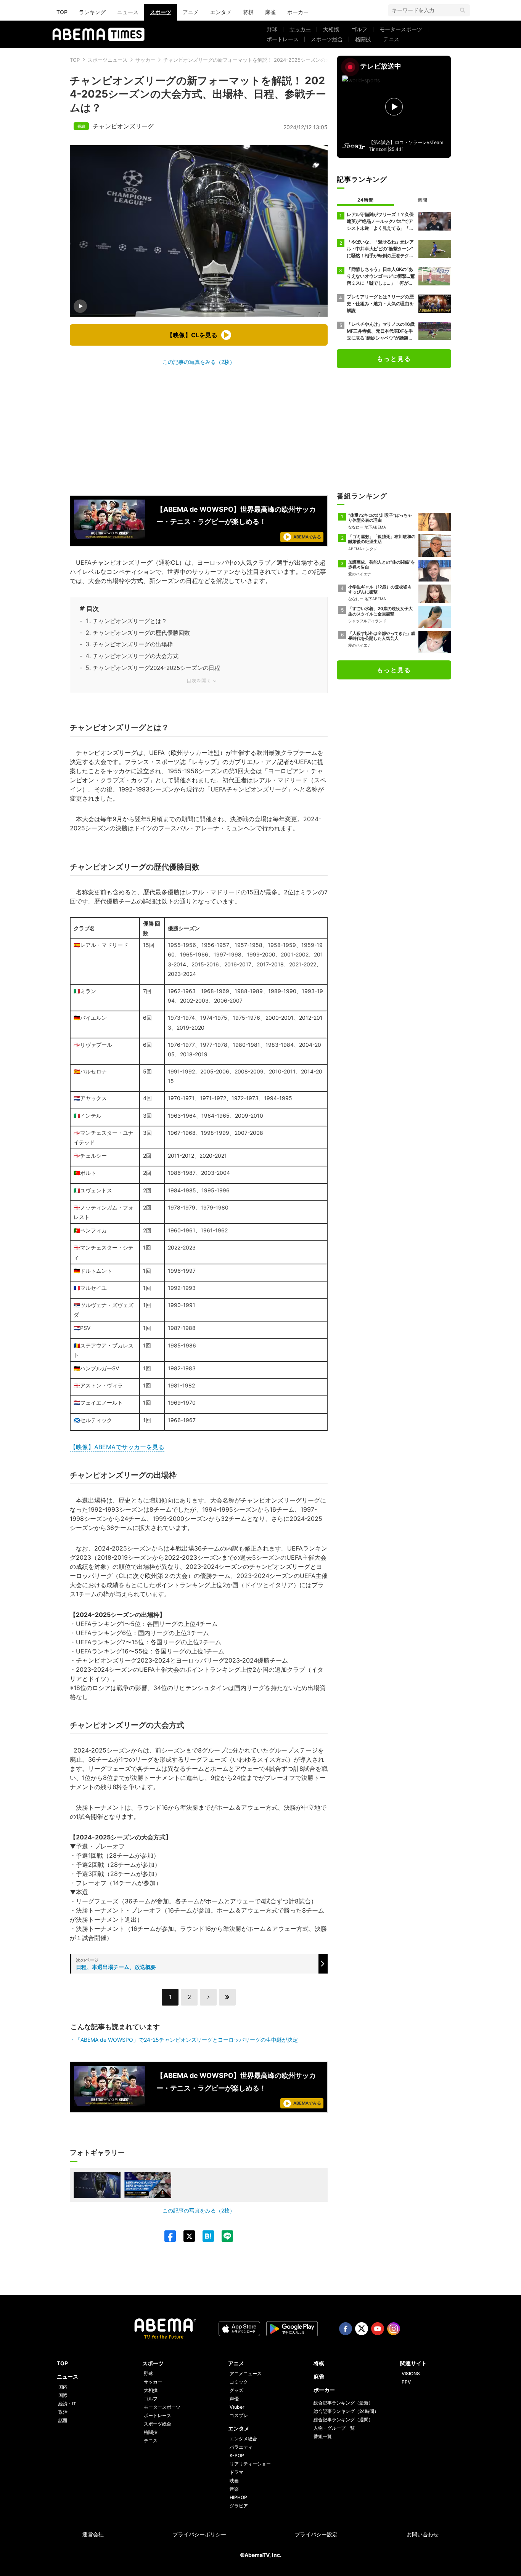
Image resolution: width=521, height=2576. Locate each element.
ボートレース (283, 39)
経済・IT (67, 2404)
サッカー (300, 29)
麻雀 (270, 12)
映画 (234, 2481)
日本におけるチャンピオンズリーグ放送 (144, 691)
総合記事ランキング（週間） (343, 2420)
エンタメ (221, 12)
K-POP (237, 2455)
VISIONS (411, 2373)
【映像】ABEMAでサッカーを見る (117, 1447)
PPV (406, 2382)
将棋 (248, 12)
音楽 (234, 2489)
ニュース (128, 12)
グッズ (236, 2390)
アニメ (191, 12)
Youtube (378, 2329)
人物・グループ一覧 (334, 2428)
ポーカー (298, 12)
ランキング (92, 12)
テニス (391, 39)
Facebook (346, 2329)
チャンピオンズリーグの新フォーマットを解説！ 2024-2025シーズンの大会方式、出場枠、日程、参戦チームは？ (291, 60)
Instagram (394, 2329)
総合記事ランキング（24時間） (346, 2411)
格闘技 (363, 39)
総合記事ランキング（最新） (343, 2403)
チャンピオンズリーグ (123, 126)
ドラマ (236, 2472)
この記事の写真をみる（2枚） (199, 362)
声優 (234, 2399)
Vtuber (237, 2407)
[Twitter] (185, 2236)
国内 (63, 2387)
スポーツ (161, 12)
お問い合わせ (423, 2534)
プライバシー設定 (316, 2534)
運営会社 (93, 2534)
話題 (63, 2420)
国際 (63, 2395)
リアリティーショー (250, 2464)
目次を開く (199, 681)
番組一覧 (323, 2436)
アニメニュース (246, 2373)
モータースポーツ (401, 29)
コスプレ (239, 2415)
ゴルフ (359, 29)
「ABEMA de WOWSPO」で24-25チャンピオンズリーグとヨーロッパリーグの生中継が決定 (187, 2040)
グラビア (239, 2506)
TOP (62, 12)
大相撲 (331, 29)
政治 (63, 2412)
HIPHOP (238, 2497)
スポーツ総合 (327, 39)
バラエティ (241, 2447)
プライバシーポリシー (199, 2534)
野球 (272, 29)
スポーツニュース (108, 60)
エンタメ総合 (243, 2439)
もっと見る (394, 359)
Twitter (362, 2329)
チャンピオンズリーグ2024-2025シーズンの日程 (156, 668)
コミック (239, 2382)
